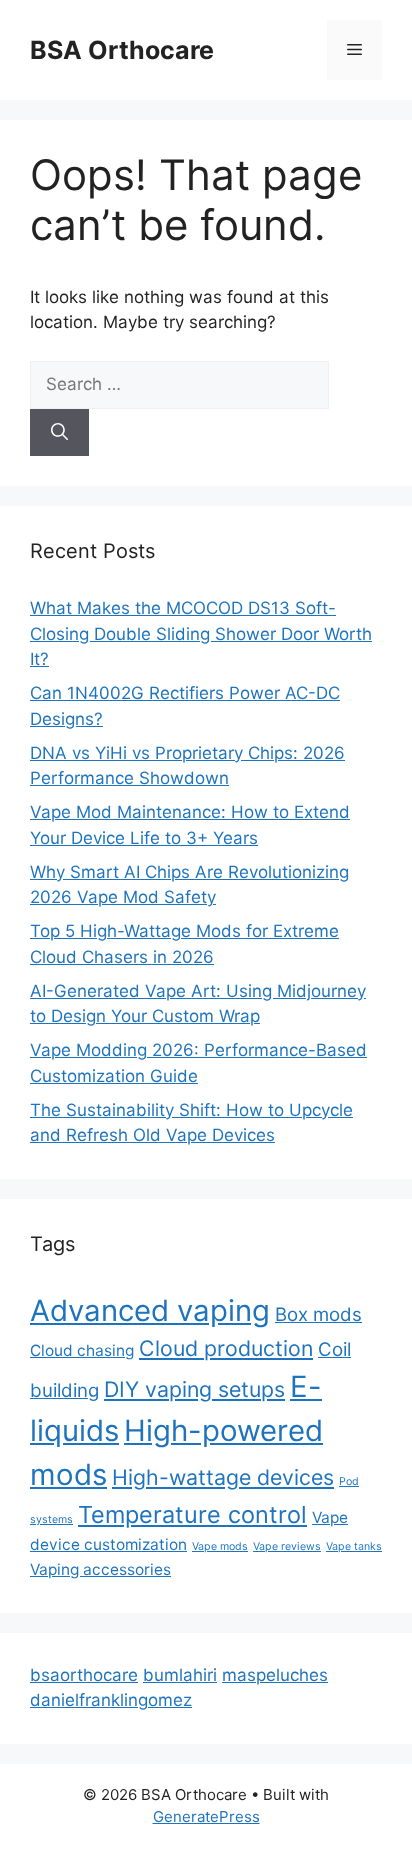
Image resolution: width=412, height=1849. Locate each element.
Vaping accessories (100, 1569)
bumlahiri (180, 1675)
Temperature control (192, 1514)
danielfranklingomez (111, 1700)
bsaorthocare (84, 1675)
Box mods (318, 1314)
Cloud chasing (82, 1350)
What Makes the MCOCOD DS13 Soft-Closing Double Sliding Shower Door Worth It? (201, 633)
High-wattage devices (223, 1477)
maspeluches (275, 1675)
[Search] (59, 433)
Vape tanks (354, 1546)
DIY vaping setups (194, 1389)
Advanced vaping (150, 1310)
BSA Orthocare (122, 50)
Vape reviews (287, 1546)
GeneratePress (206, 1816)
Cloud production (226, 1348)
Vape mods (220, 1546)
